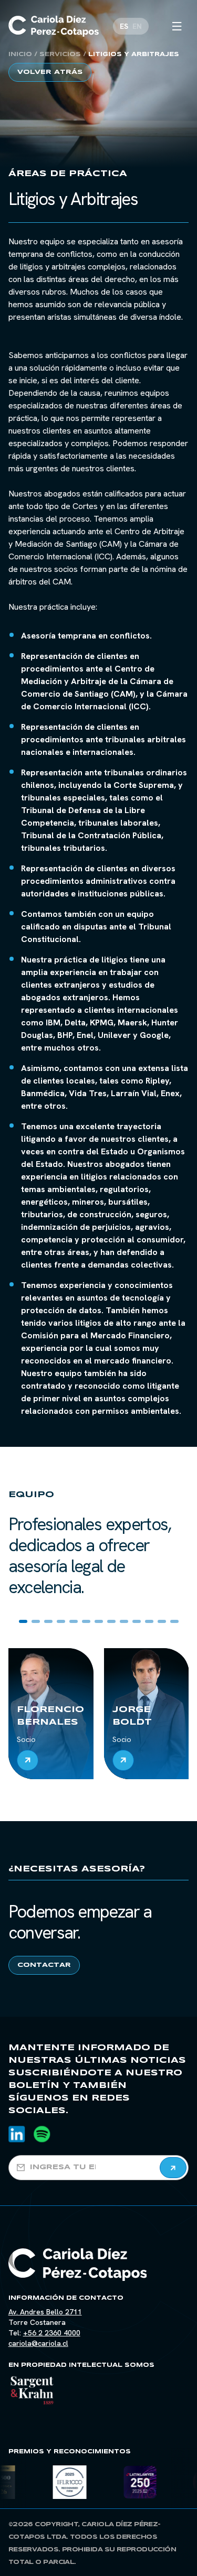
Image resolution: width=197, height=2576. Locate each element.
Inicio (20, 55)
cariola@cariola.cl (38, 2343)
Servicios (60, 55)
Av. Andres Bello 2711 (45, 2312)
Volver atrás (50, 72)
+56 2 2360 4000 (52, 2333)
